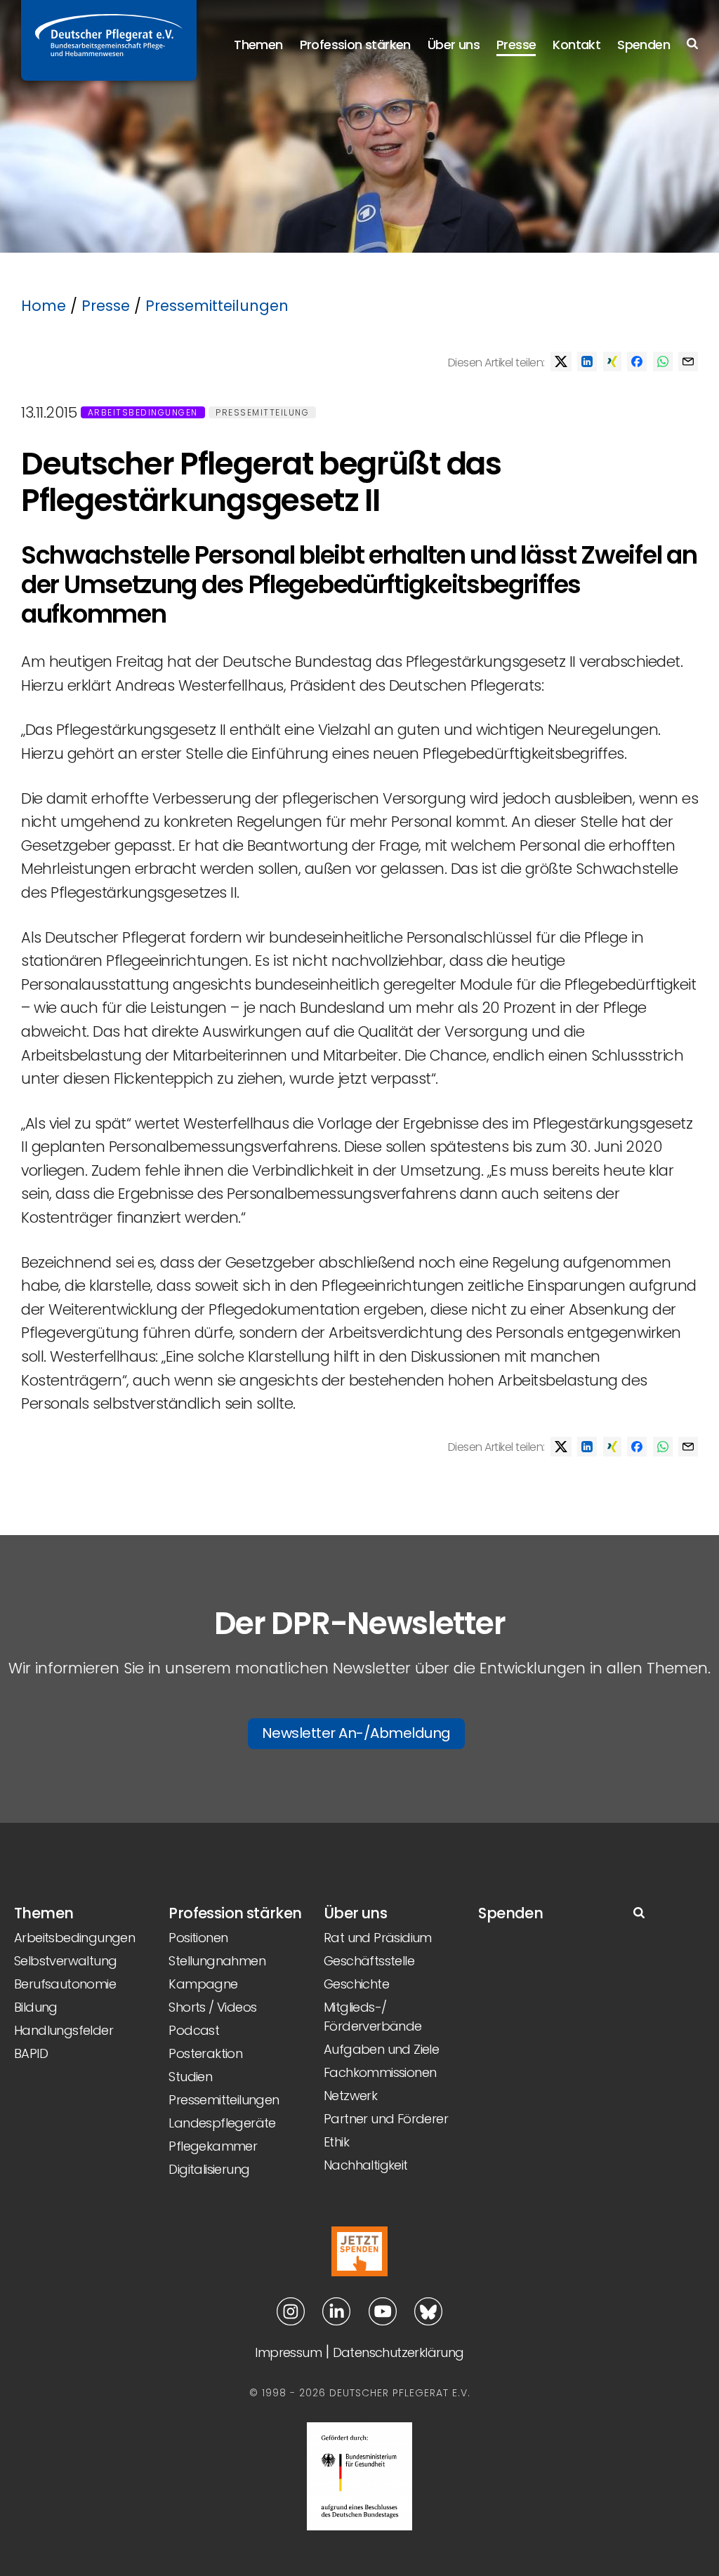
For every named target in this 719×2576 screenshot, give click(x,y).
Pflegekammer (213, 2146)
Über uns (454, 45)
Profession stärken (355, 45)
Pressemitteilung (262, 412)
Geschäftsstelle (369, 1961)
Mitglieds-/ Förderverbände (373, 2017)
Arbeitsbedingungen (143, 412)
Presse (516, 45)
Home (44, 306)
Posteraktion (205, 2053)
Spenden (644, 45)
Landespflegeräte (222, 2123)
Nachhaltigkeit (366, 2165)
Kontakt (576, 45)
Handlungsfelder (64, 2030)
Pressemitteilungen (217, 306)
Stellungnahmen (217, 1961)
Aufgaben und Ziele (381, 2049)
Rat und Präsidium (378, 1938)
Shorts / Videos (212, 2007)
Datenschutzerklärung (398, 2352)
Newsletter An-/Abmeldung (356, 1733)
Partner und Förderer (386, 2119)
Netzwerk (350, 2096)
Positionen (198, 1938)
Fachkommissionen (380, 2072)
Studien (190, 2077)
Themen (258, 45)
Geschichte (356, 1984)
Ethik (336, 2142)
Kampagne (203, 1984)
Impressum (288, 2352)
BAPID (31, 2053)
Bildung (36, 2007)
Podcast (194, 2030)
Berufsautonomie (65, 1984)
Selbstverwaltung (65, 1961)
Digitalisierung (209, 2169)
